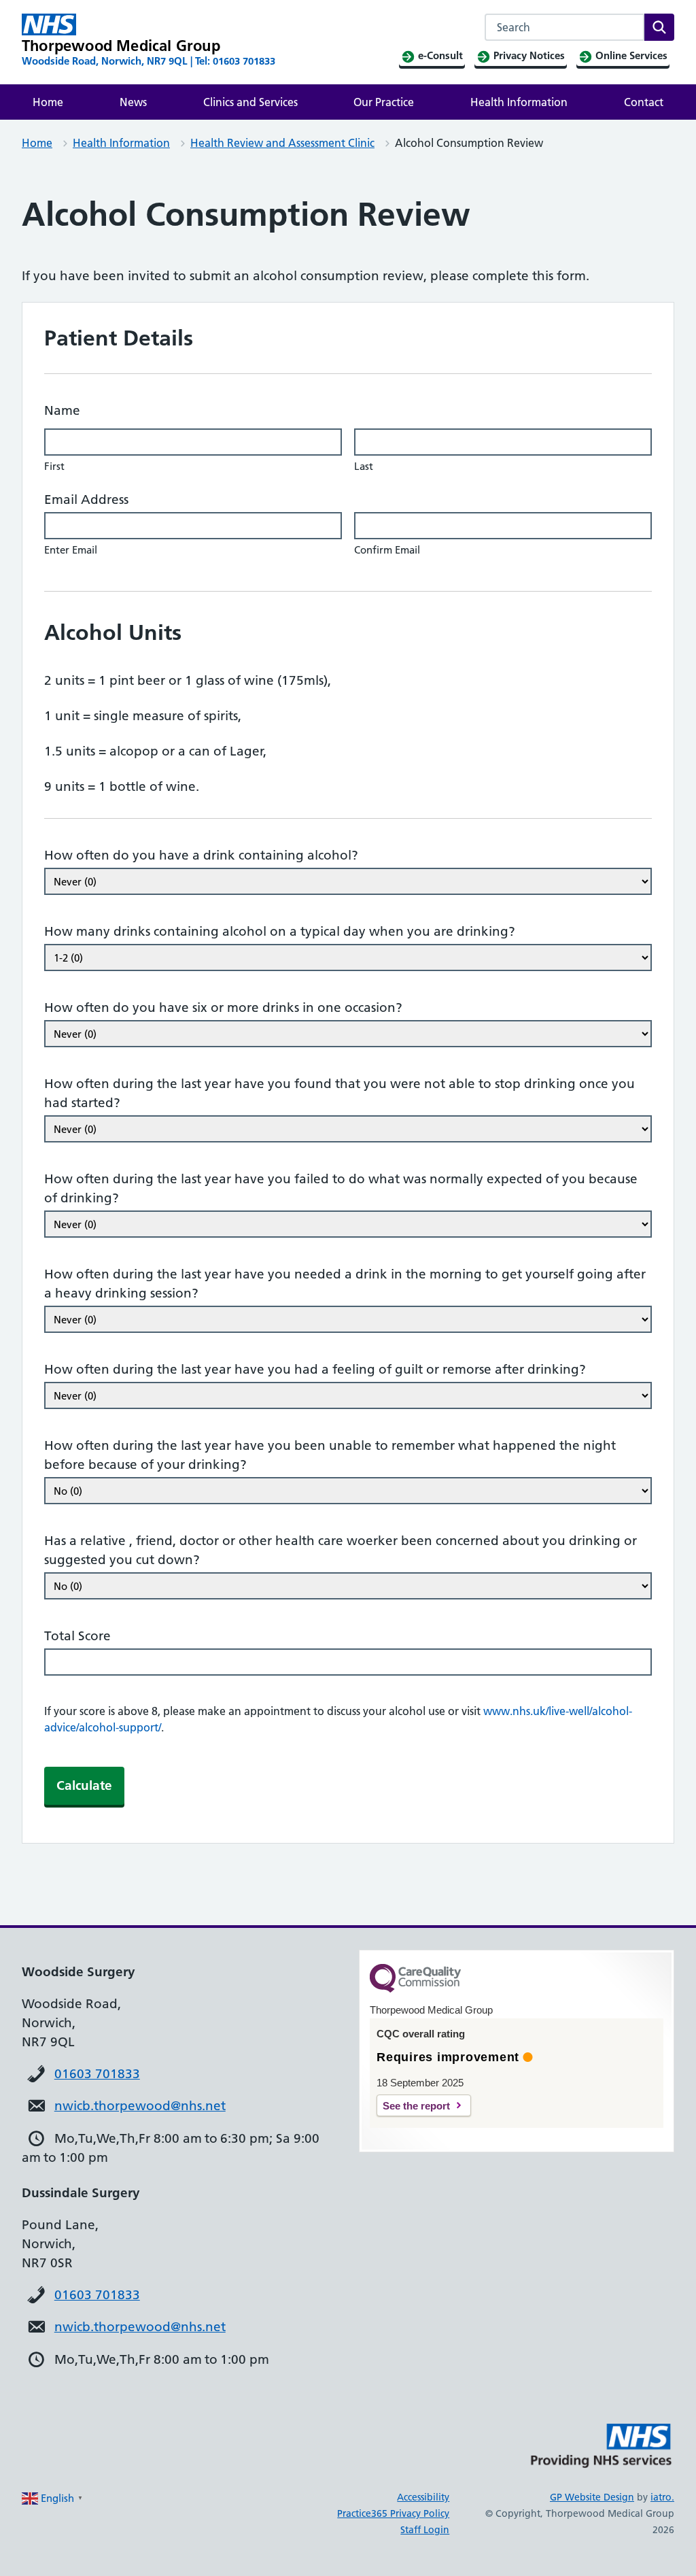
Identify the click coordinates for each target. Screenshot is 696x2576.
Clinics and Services (250, 102)
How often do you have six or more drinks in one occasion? (223, 1007)
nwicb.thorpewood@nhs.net (140, 2106)
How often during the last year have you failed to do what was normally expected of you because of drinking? (341, 1188)
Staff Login (425, 2530)
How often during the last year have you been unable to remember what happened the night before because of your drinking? (330, 1455)
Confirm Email (387, 550)
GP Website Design (592, 2497)
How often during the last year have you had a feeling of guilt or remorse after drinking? (315, 1369)
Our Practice (384, 102)
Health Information (519, 102)
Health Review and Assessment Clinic (282, 143)
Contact (644, 102)
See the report (416, 2106)
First (54, 466)
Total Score (77, 1636)
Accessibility (423, 2497)
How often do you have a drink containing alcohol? (201, 855)
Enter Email (71, 550)
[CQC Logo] (415, 1989)
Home (48, 102)
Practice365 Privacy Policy (393, 2513)
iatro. (662, 2497)
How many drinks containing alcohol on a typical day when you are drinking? (280, 931)
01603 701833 (97, 2074)
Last (364, 466)
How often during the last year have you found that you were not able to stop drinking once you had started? (340, 1093)
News (133, 102)
